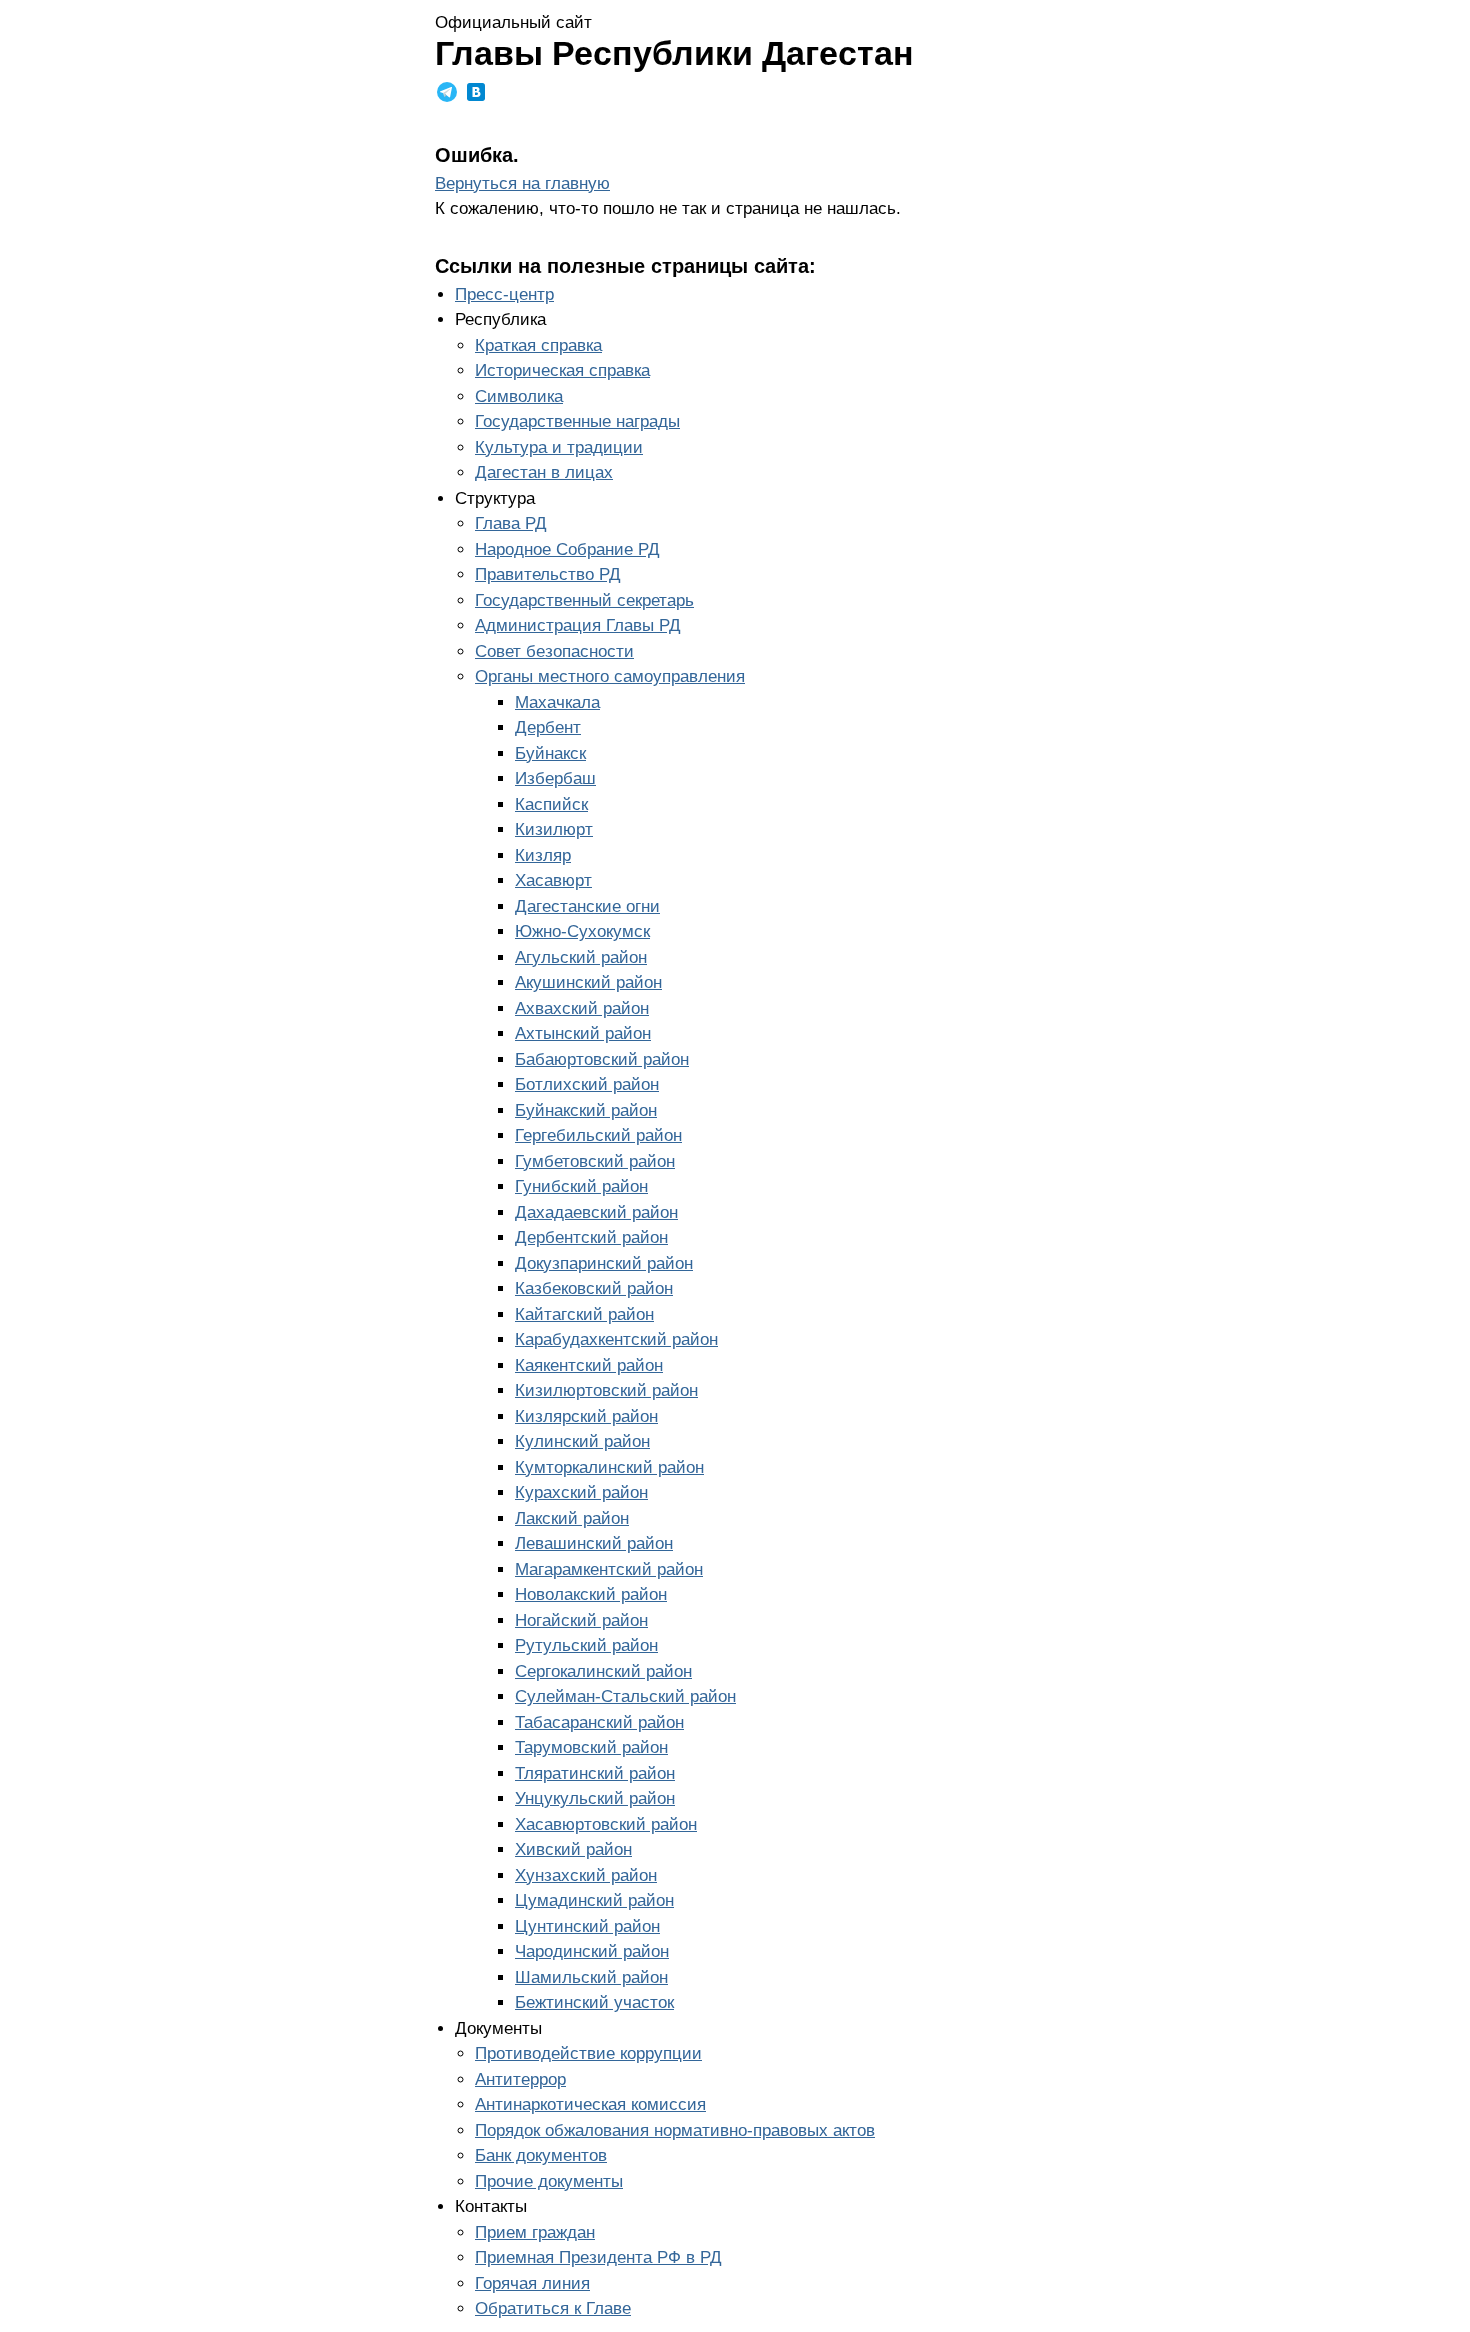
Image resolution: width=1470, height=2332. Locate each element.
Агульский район (581, 957)
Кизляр (543, 855)
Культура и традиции (559, 447)
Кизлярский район (586, 1416)
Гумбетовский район (595, 1161)
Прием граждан (535, 2232)
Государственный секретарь (584, 600)
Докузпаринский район (604, 1263)
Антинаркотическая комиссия (590, 2104)
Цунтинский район (587, 1926)
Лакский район (572, 1518)
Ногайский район (581, 1620)
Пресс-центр (504, 294)
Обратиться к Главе (553, 2308)
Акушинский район (588, 982)
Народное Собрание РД (567, 549)
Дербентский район (591, 1237)
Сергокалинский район (603, 1671)
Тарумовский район (591, 1747)
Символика (519, 396)
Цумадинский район (594, 1900)
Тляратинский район (595, 1773)
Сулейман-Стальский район (625, 1696)
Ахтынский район (583, 1033)
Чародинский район (592, 1951)
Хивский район (573, 1849)
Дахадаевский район (596, 1212)
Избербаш (555, 778)
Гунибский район (581, 1186)
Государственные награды (577, 421)
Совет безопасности (554, 651)
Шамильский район (591, 1977)
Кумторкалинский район (609, 1467)
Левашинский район (594, 1543)
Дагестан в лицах (544, 472)
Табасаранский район (599, 1722)
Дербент (548, 727)
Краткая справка (538, 345)
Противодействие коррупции (588, 2053)
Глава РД (511, 523)
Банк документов (541, 2155)
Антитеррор (520, 2079)
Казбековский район (594, 1288)
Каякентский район (589, 1365)
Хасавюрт (553, 880)
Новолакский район (591, 1594)
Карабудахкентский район (616, 1339)
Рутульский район (586, 1645)
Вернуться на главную (522, 183)
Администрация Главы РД (578, 625)
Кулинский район (582, 1441)
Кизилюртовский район (606, 1390)
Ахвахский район (582, 1008)
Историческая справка (562, 370)
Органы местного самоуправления (610, 676)
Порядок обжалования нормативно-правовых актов (675, 2130)
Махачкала (557, 702)
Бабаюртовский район (602, 1059)
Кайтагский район (584, 1314)
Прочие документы (549, 2181)
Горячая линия (532, 2283)
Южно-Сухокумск (582, 931)
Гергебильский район (598, 1135)
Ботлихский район (587, 1084)
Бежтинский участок (594, 2002)
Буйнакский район (586, 1110)
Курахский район (581, 1492)
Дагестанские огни (587, 906)
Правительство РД (548, 574)
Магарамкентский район (609, 1569)
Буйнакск (550, 753)
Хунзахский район (586, 1875)
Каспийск (551, 804)
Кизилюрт (554, 829)
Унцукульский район (595, 1798)
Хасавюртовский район (606, 1824)
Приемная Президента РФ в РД (598, 2257)
